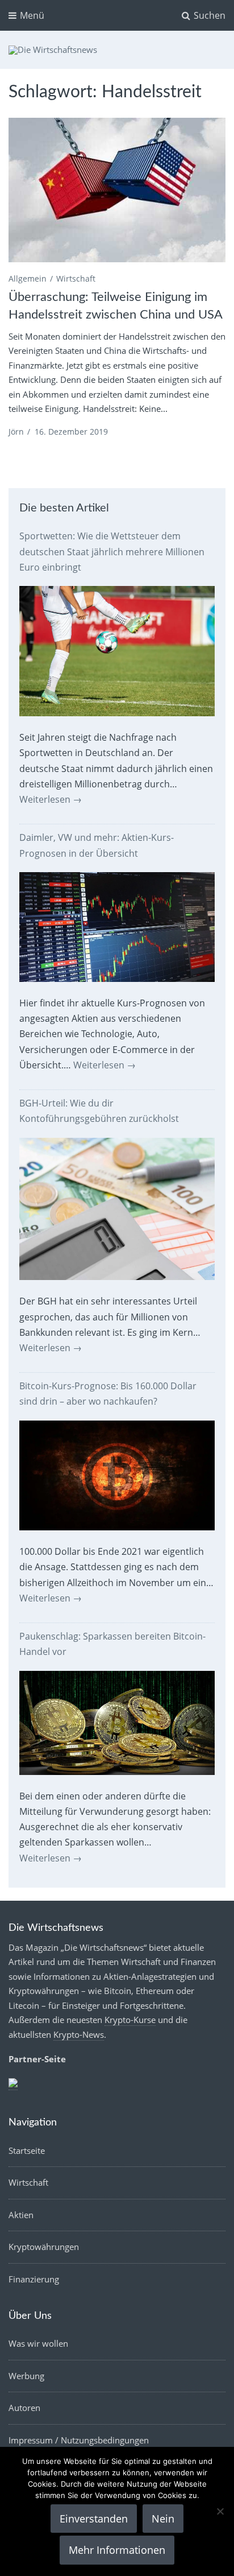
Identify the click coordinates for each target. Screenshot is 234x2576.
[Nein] (220, 2511)
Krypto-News (79, 2034)
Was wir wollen (38, 2343)
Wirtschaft (76, 278)
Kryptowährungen (44, 2247)
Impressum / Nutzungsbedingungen (79, 2440)
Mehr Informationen (117, 2550)
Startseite (27, 2150)
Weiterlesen (51, 799)
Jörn (16, 432)
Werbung (26, 2376)
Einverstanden (94, 2519)
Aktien (21, 2215)
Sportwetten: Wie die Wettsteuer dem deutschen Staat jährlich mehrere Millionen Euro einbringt (112, 551)
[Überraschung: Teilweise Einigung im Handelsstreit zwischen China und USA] (117, 190)
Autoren (24, 2408)
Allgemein (28, 278)
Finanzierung (34, 2279)
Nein (163, 2519)
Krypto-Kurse (130, 2020)
